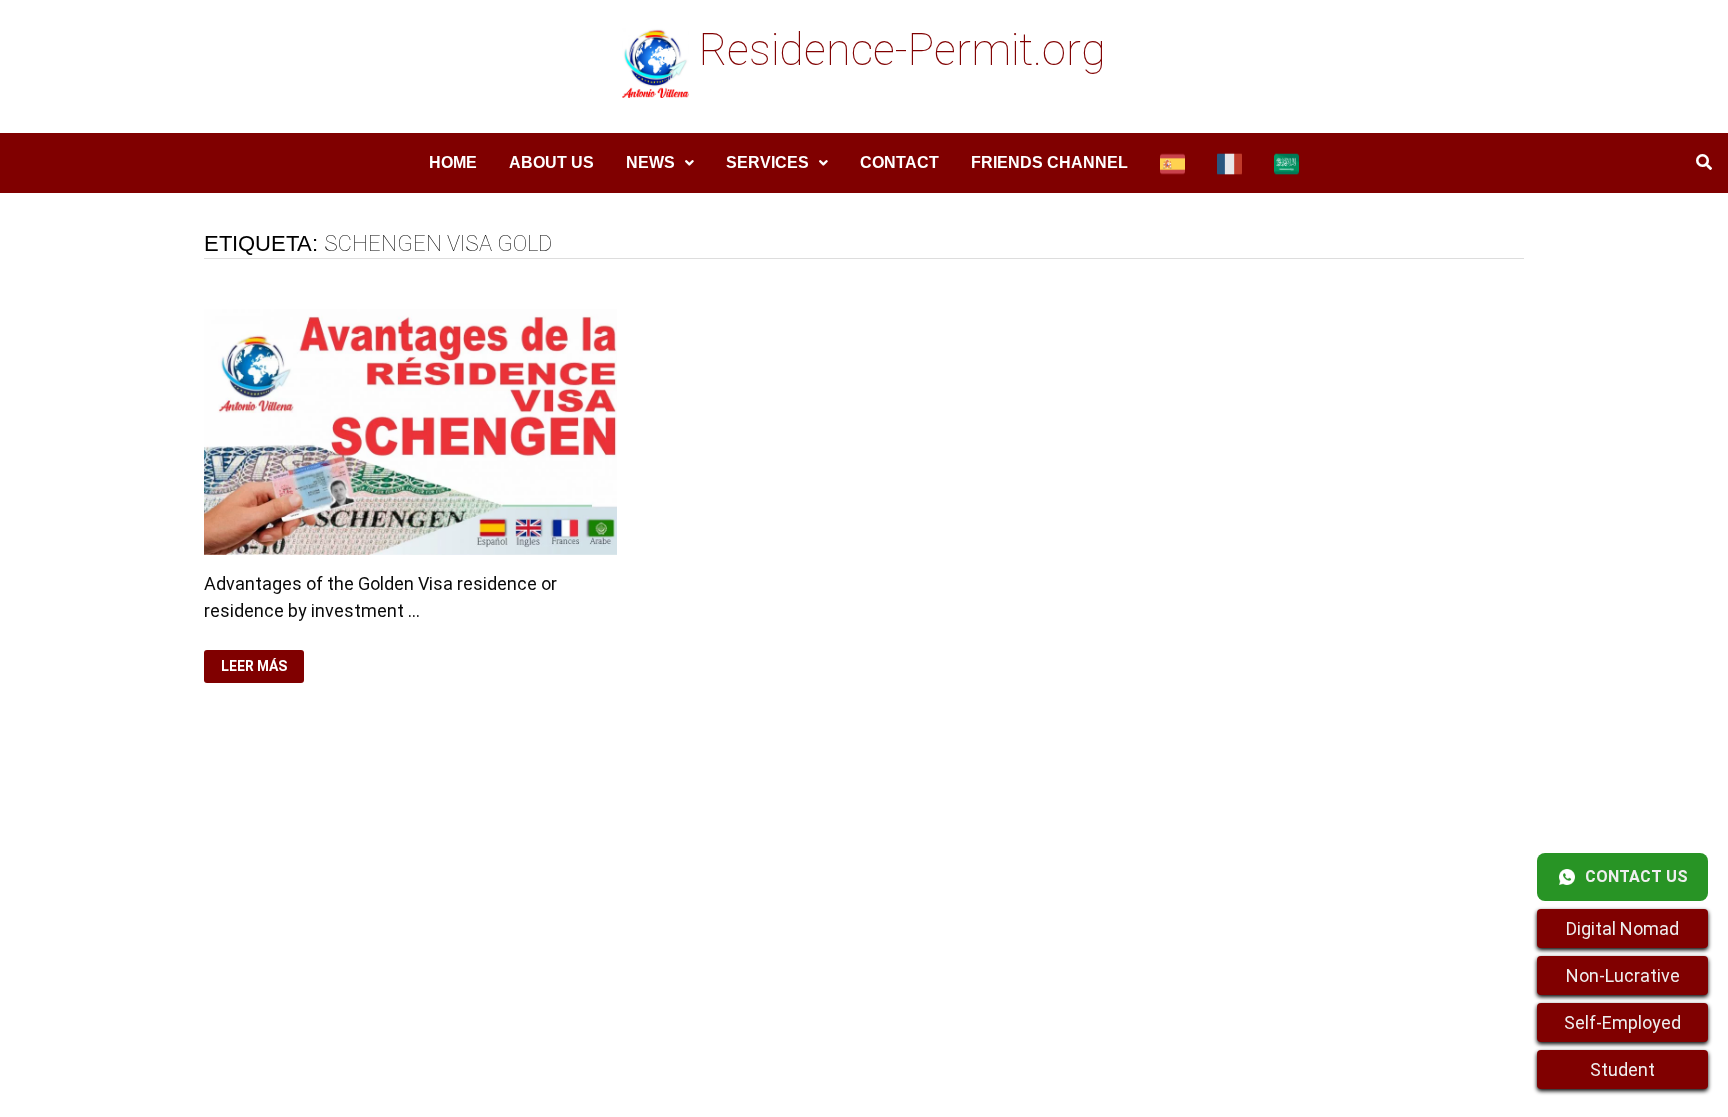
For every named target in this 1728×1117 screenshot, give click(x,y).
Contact (899, 162)
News (650, 162)
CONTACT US (1636, 876)
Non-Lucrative (1623, 975)
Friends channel (1049, 162)
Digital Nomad (1622, 928)
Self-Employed (1622, 1022)
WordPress (629, 874)
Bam (699, 874)
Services (767, 162)
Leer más (262, 666)
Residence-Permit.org (902, 50)
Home (453, 162)
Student (1622, 1069)
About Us (551, 162)
